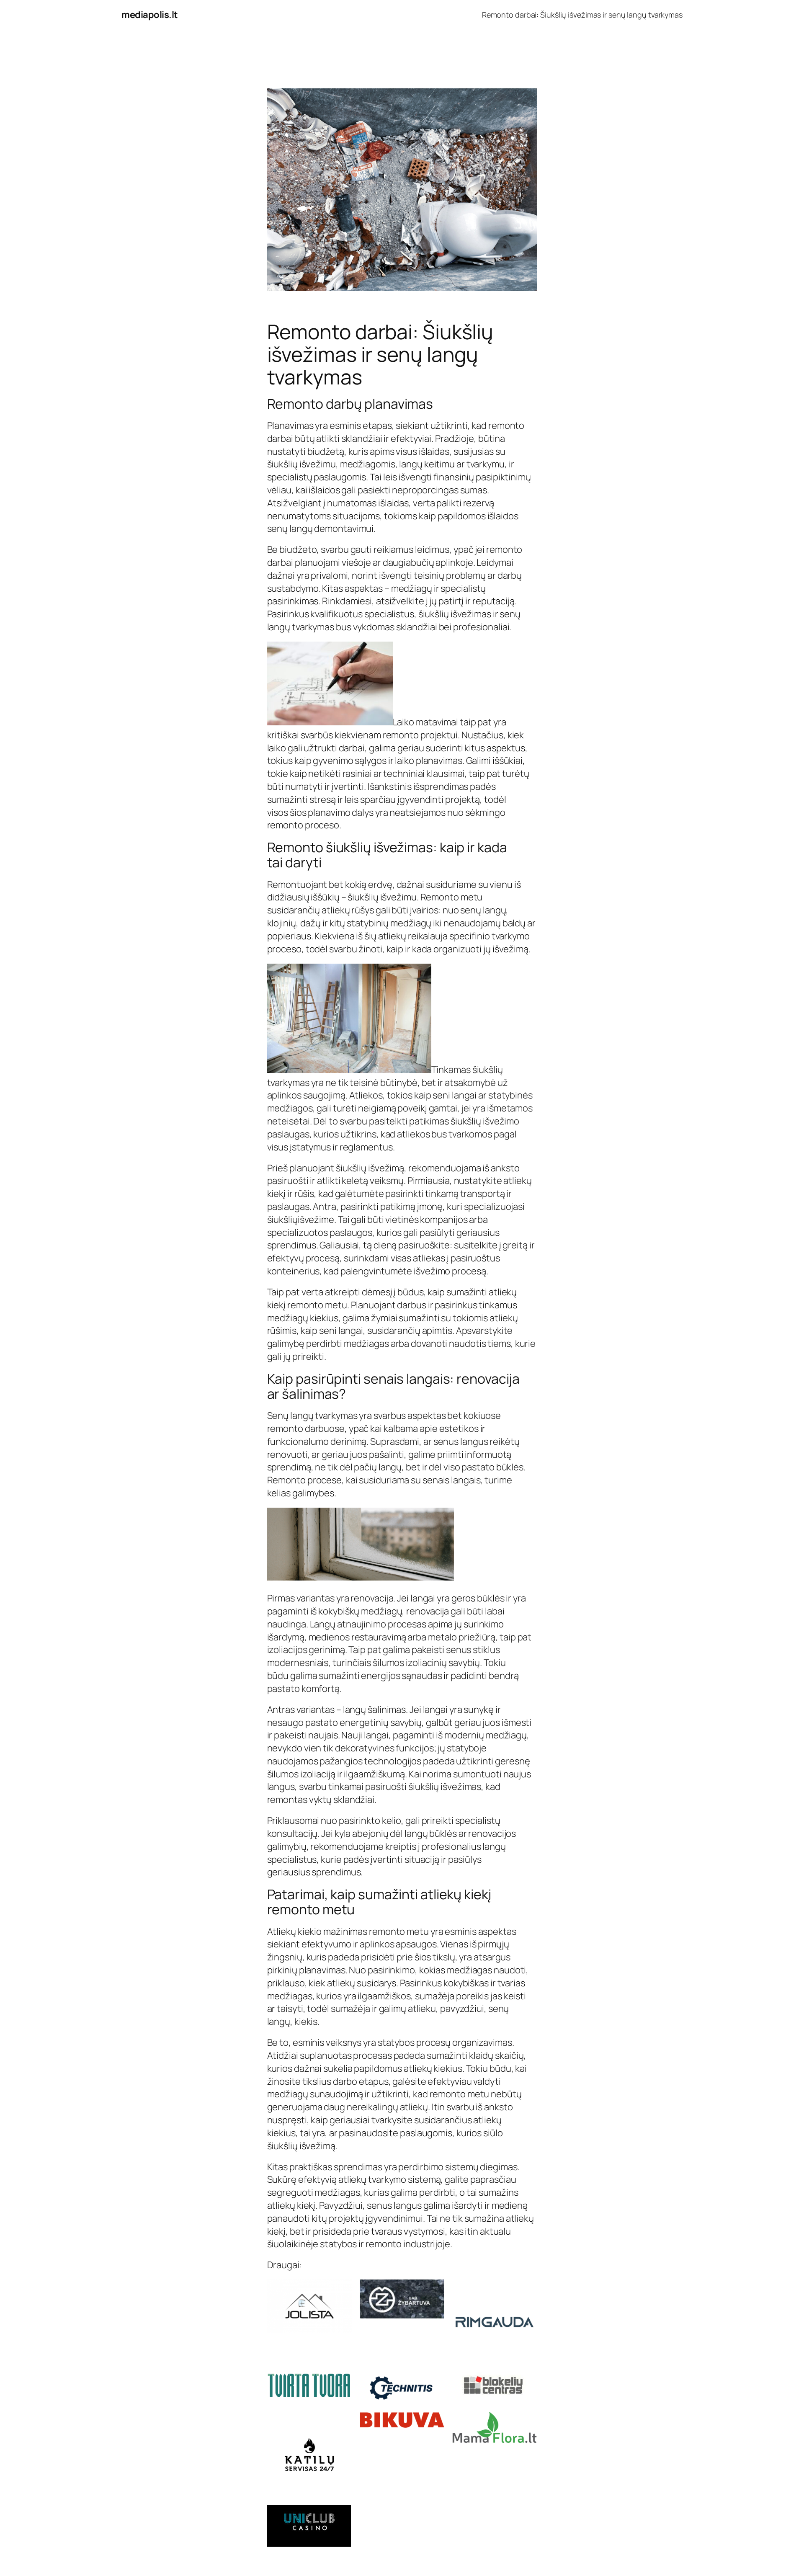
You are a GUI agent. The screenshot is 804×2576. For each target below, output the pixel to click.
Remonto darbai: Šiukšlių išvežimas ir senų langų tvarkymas (582, 15)
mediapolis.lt (150, 15)
